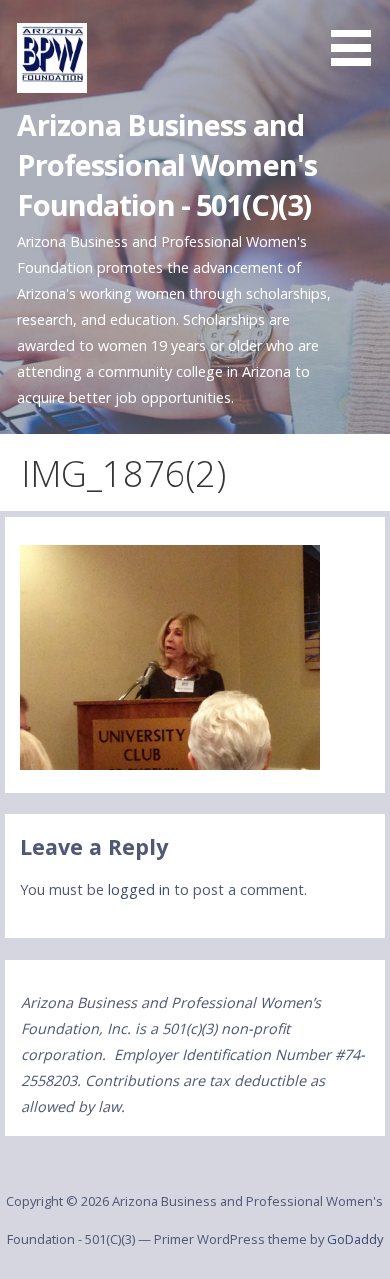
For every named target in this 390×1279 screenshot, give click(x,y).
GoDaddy (355, 1239)
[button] (358, 36)
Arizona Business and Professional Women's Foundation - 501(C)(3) (167, 165)
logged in (139, 889)
